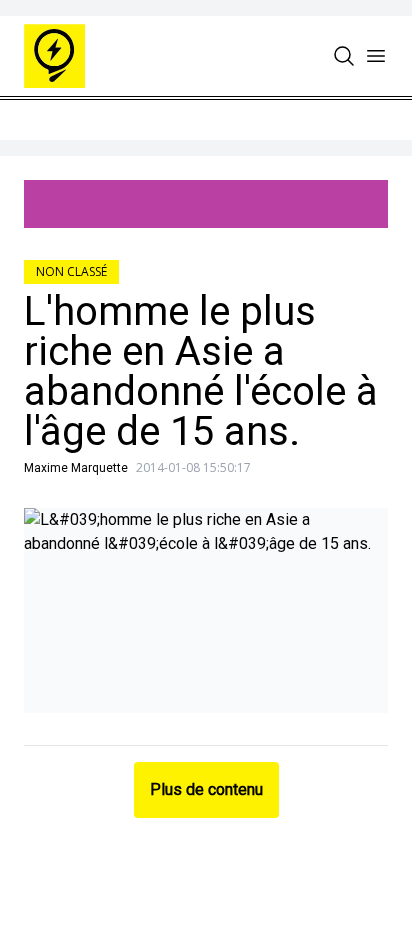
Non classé (71, 271)
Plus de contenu (206, 789)
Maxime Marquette (76, 468)
